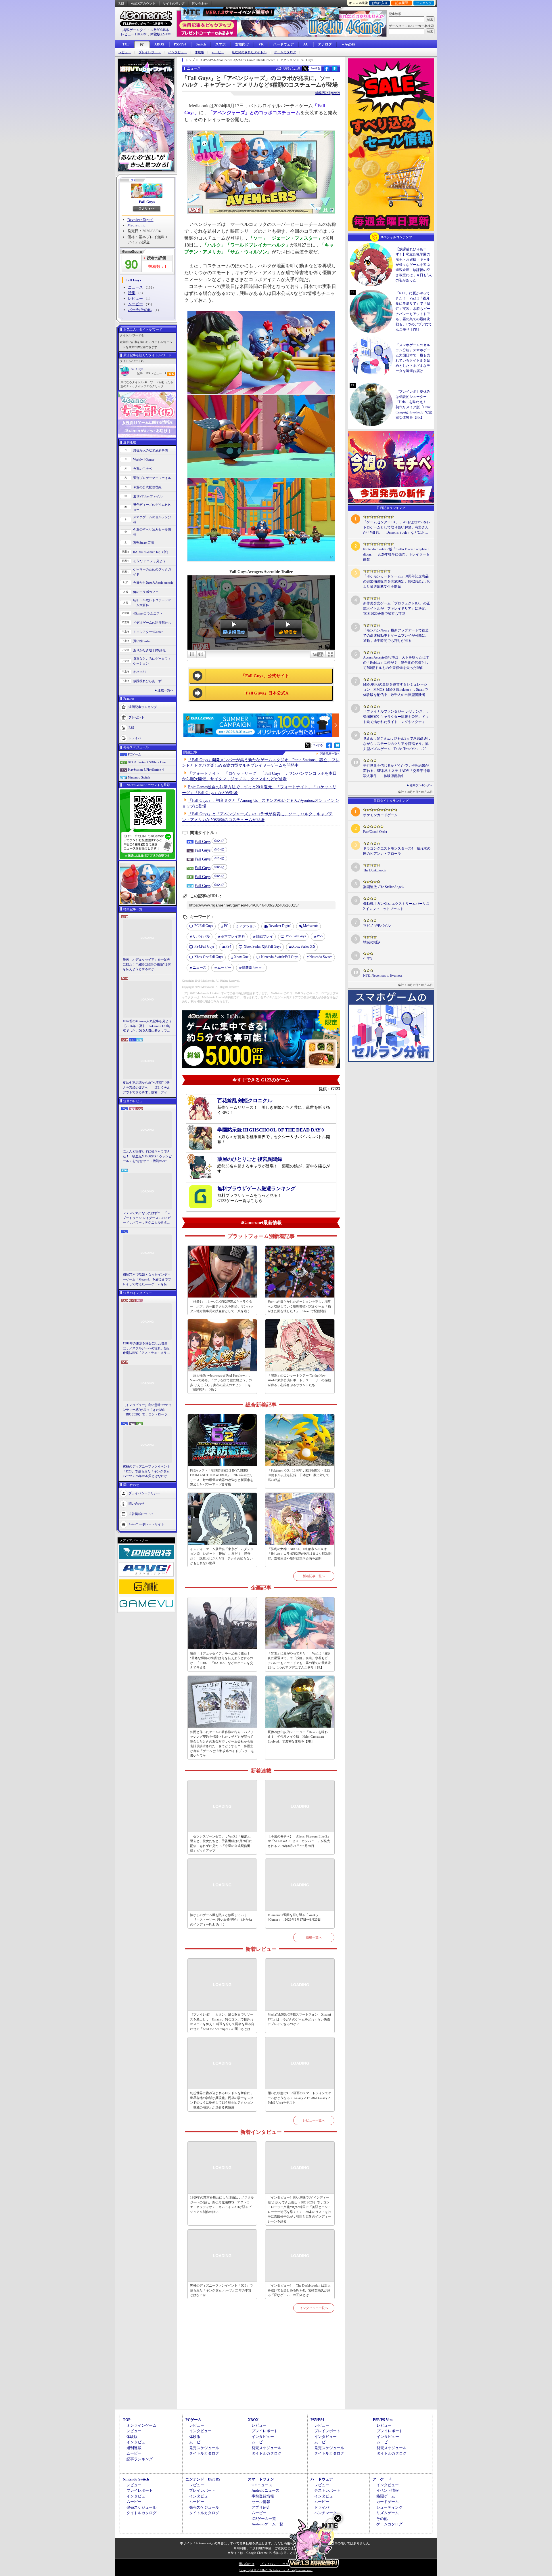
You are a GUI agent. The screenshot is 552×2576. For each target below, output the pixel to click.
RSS (121, 3)
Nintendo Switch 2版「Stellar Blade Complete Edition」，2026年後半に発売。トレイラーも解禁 (396, 554)
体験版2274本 (160, 34)
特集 (132, 293)
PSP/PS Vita (383, 2420)
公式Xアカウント (143, 3)
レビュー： (158, 373)
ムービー (218, 52)
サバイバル (201, 936)
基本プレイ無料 (233, 936)
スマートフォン (261, 2479)
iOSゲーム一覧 (264, 2519)
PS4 (228, 947)
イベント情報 (388, 2490)
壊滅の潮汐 (372, 942)
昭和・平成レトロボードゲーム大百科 (152, 603)
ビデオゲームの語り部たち (152, 623)
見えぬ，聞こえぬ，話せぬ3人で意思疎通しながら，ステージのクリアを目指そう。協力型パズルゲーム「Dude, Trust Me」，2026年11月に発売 (397, 744)
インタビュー (178, 52)
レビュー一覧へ (314, 2120)
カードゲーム (388, 2502)
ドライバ (135, 738)
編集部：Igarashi (328, 93)
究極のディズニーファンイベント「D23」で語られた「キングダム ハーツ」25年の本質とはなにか (146, 1471)
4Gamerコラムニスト (148, 613)
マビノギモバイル (377, 926)
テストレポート (327, 2490)
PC (142, 45)
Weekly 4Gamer (144, 459)
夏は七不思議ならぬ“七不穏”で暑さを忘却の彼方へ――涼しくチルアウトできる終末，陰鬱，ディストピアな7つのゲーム (146, 1088)
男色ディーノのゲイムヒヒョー (152, 507)
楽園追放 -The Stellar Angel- (383, 887)
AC (306, 44)
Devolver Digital (140, 220)
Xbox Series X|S (304, 947)
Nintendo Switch (139, 777)
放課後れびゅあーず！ (149, 681)
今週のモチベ (143, 469)
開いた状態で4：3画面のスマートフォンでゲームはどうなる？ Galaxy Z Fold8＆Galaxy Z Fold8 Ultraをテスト (299, 2098)
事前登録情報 (263, 2496)
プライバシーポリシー (144, 1493)
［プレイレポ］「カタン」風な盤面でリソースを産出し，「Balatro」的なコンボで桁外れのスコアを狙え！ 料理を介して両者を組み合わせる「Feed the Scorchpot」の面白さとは (222, 2022)
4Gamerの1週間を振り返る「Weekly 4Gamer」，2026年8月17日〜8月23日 (294, 1917)
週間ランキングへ (421, 785)
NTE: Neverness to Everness (383, 976)
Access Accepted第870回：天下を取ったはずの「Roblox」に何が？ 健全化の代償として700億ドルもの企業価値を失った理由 (396, 663)
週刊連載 (134, 2448)
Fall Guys (147, 202)
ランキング (424, 3)
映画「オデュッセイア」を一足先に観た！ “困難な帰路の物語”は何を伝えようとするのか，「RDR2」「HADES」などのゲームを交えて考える (147, 965)
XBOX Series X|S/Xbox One (147, 762)
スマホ (221, 44)
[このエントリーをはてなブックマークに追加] (335, 70)
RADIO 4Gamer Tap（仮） (152, 552)
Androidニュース (266, 2490)
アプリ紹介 (261, 2507)
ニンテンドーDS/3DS (203, 2479)
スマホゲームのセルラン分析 (152, 519)
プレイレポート (150, 52)
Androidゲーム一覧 (267, 2524)
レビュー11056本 (134, 34)
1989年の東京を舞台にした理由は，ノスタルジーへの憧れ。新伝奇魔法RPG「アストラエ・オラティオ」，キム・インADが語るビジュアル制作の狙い (147, 1348)
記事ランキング (140, 2459)
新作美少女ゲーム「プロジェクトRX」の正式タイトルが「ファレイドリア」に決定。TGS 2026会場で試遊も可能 (397, 608)
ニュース (135, 287)
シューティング (389, 2507)
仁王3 (367, 959)
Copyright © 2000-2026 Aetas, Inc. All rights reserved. (276, 2570)
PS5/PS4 (180, 44)
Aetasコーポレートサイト (146, 1524)
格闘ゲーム (386, 2496)
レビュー (125, 52)
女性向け (242, 44)
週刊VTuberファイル (148, 496)
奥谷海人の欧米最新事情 (151, 450)
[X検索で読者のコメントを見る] (305, 68)
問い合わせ (200, 3)
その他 (382, 2519)
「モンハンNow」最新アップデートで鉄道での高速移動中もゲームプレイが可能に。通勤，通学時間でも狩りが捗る (396, 636)
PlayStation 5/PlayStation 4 (146, 770)
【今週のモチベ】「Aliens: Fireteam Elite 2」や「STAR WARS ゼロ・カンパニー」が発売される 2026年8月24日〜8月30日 (299, 1841)
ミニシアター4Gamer (148, 632)
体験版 (199, 52)
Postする (315, 68)
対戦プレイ (264, 936)
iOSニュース (262, 2485)
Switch (201, 44)
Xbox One (241, 957)
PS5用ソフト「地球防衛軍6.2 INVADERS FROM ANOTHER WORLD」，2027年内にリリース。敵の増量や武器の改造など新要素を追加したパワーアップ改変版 (222, 1478)
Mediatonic (136, 225)
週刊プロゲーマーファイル (152, 478)
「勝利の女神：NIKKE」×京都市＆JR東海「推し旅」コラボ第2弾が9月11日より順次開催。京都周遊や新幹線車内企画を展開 (300, 1554)
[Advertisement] (261, 2368)
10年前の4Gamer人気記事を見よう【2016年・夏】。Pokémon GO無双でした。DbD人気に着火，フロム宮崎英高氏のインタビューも (147, 1026)
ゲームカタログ (285, 52)
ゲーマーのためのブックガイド (152, 572)
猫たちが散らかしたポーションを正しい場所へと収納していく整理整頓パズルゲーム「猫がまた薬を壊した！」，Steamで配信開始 (299, 1306)
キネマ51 (140, 672)
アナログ (325, 44)
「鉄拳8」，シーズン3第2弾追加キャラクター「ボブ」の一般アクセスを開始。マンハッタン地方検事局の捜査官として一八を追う (222, 1306)
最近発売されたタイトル (249, 52)
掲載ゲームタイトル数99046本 (146, 30)
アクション (248, 926)
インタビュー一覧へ (314, 2308)
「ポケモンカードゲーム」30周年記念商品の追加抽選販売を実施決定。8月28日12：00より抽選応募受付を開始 (397, 581)
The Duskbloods (374, 870)
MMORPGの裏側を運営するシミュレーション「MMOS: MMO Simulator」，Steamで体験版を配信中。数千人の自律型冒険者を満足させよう (396, 690)
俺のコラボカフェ (146, 592)
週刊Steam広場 (143, 543)
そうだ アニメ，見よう (149, 561)
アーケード (382, 2479)
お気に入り (380, 3)
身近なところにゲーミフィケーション (152, 661)
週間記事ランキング (143, 707)
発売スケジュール (204, 2448)
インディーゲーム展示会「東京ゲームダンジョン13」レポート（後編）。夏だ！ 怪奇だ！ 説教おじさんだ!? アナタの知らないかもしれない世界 (222, 1556)
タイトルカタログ (204, 2453)
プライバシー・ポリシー (278, 2564)
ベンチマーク (325, 2513)
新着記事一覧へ (314, 1576)
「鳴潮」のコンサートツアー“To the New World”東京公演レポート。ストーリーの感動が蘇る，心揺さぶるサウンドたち (299, 1380)
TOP (126, 44)
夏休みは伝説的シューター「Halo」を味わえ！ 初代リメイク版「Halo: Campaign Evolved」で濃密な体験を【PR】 (298, 1737)
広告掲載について (141, 1514)
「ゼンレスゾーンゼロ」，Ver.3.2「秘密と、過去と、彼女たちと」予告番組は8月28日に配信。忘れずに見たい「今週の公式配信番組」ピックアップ (222, 1844)
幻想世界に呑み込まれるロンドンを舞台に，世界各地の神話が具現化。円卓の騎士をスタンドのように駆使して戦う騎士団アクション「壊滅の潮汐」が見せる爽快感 (222, 2100)
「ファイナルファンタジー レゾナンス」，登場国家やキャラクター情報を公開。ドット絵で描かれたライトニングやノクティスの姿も (396, 717)
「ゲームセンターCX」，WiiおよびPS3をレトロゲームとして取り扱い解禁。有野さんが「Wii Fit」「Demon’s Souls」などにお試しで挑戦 (397, 528)
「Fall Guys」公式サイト (265, 676)
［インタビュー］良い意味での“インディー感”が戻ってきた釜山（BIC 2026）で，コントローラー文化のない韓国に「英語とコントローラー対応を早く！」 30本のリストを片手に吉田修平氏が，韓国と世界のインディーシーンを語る (147, 1410)
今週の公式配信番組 (147, 487)
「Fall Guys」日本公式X (265, 693)
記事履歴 (402, 3)
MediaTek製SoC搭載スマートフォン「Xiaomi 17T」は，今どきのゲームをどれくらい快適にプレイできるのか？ (299, 2019)
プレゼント (136, 717)
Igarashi (253, 967)
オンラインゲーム (141, 2425)
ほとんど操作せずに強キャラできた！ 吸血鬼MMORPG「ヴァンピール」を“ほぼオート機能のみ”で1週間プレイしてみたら (147, 1157)
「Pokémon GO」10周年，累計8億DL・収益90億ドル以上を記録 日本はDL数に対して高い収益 (299, 1475)
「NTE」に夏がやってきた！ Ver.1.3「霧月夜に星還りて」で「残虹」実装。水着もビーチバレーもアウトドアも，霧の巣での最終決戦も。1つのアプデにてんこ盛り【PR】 (299, 1661)
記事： (143, 373)
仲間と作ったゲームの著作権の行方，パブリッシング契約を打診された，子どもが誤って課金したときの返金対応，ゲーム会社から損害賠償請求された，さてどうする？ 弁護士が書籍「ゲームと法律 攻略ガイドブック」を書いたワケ (222, 1744)
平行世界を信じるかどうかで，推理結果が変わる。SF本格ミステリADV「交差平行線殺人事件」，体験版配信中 (397, 771)
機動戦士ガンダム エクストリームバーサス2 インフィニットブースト (396, 906)
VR (261, 44)
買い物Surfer (142, 641)
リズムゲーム (388, 2513)
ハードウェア (283, 44)
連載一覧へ (165, 690)
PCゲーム (135, 754)
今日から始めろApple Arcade (153, 583)
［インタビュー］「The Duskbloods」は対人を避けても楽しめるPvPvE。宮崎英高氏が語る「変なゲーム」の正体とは (299, 2290)
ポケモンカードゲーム (380, 815)
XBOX (159, 44)
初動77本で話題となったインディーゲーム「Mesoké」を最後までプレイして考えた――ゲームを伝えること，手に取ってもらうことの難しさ (147, 1280)
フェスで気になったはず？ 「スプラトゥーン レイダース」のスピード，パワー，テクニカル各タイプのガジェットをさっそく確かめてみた (147, 1218)
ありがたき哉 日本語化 (149, 650)
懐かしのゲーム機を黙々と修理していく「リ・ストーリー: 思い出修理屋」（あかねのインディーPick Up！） (221, 1920)
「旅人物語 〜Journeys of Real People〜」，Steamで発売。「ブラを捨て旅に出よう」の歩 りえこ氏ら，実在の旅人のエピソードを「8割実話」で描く (221, 1383)
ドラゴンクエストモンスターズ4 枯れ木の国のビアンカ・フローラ (397, 851)
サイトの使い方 (174, 3)
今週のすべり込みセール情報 (152, 532)
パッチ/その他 (140, 310)
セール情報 (261, 2502)
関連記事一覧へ (330, 754)
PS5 (320, 936)
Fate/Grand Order (375, 832)
